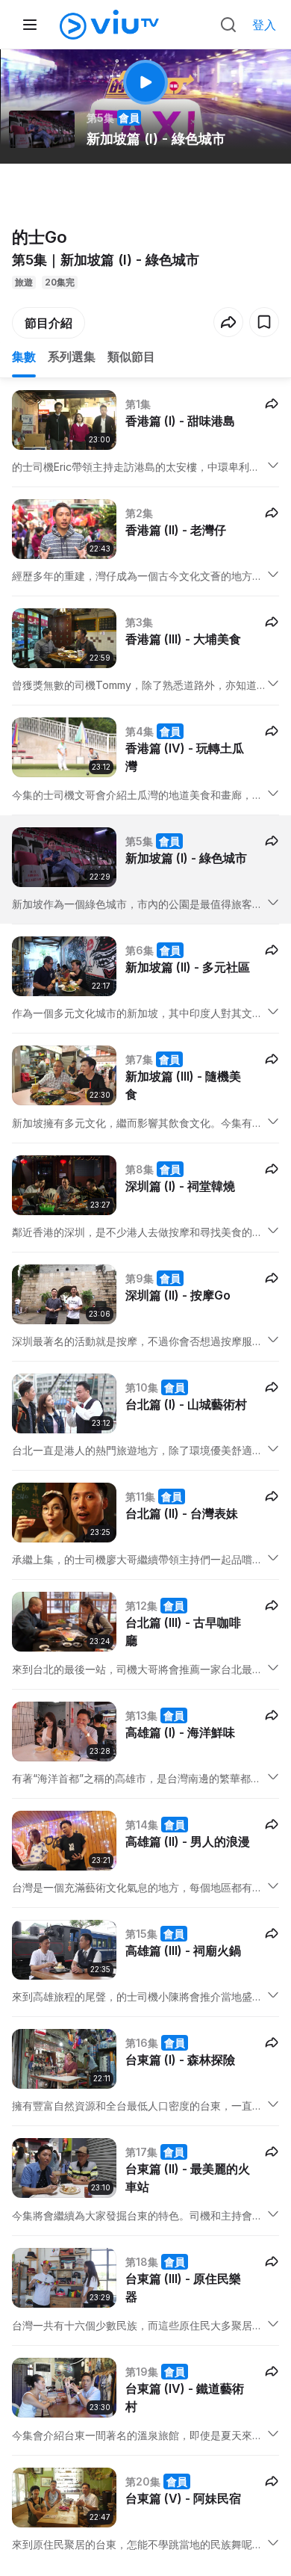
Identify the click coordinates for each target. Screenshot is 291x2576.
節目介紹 (48, 323)
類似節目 (131, 356)
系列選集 (72, 356)
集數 (24, 356)
